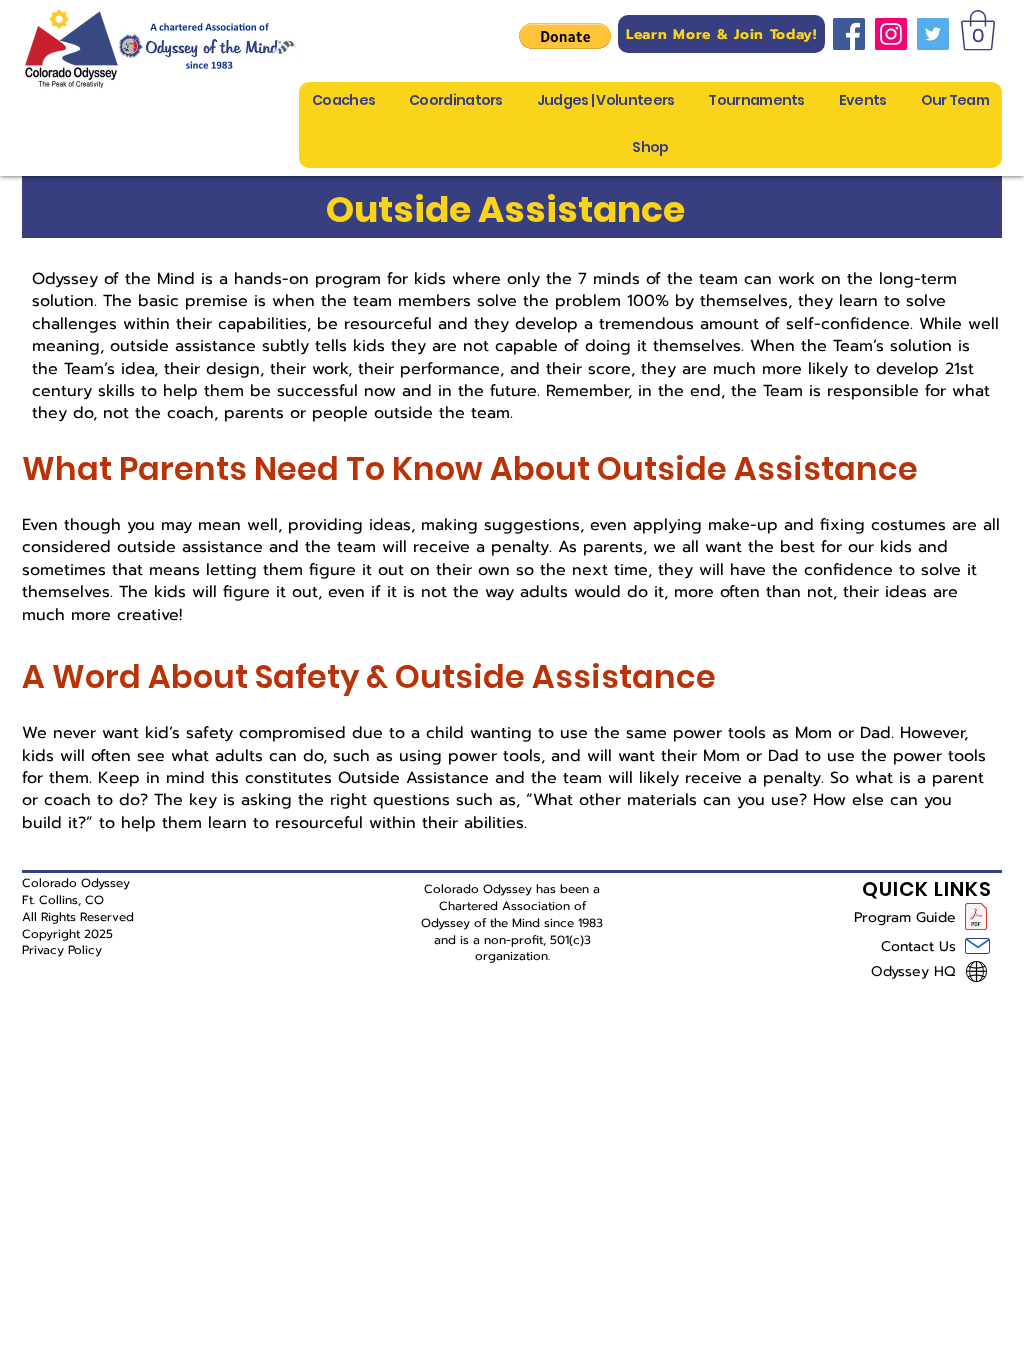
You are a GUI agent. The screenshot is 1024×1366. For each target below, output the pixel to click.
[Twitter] (933, 34)
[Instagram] (891, 34)
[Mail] (977, 946)
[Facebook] (849, 34)
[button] (565, 36)
